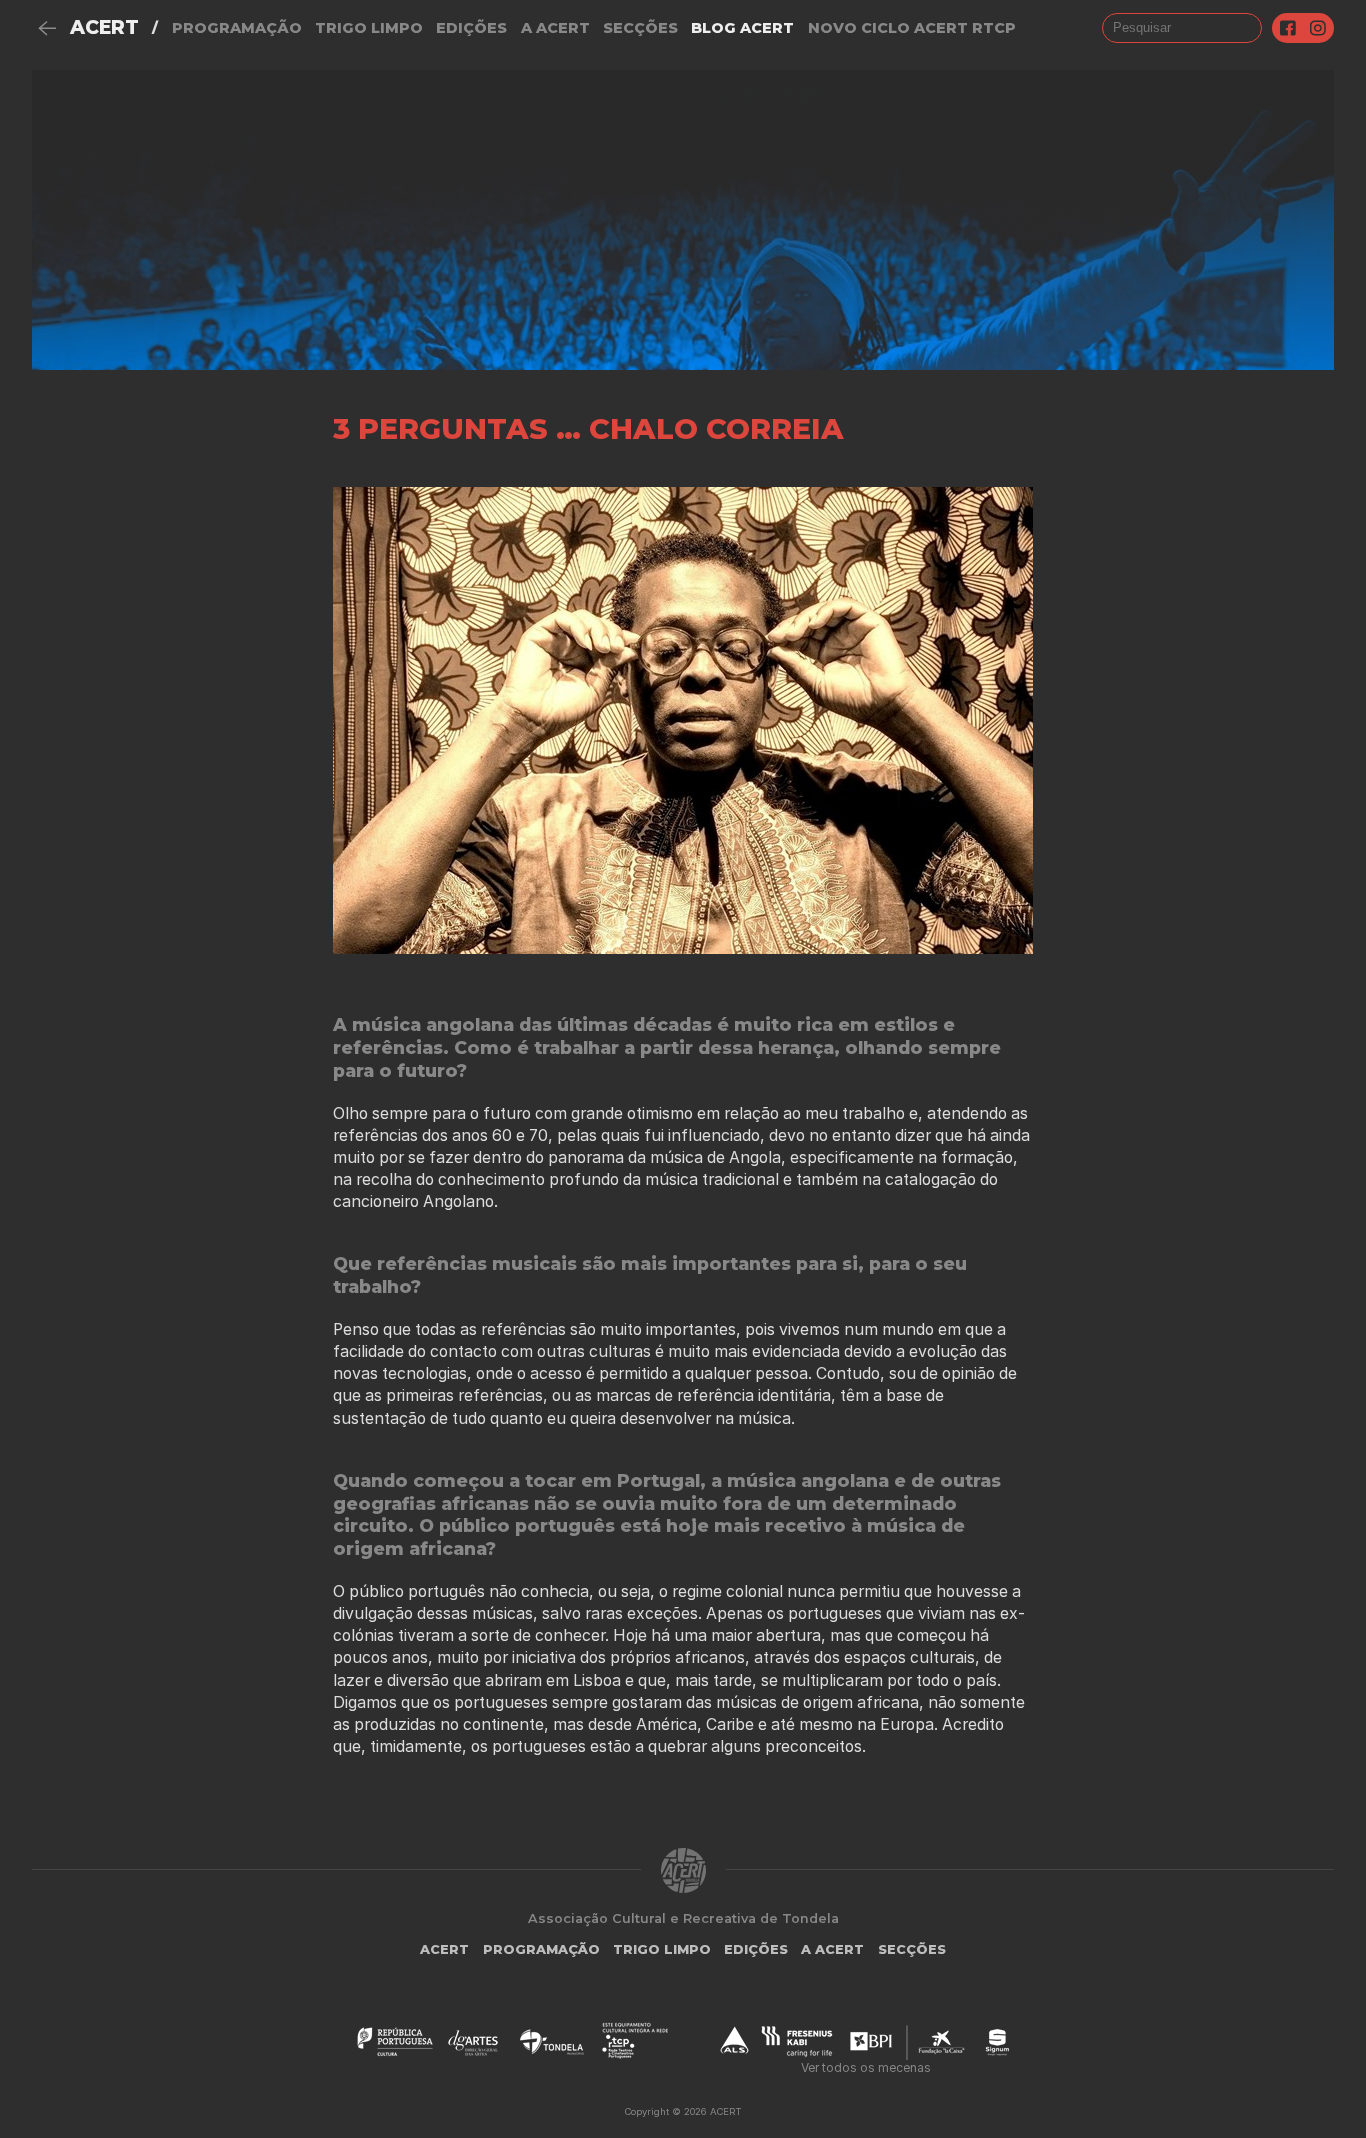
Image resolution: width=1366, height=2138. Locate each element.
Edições (471, 28)
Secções (640, 28)
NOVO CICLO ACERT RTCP (912, 28)
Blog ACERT (742, 28)
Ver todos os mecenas (866, 2067)
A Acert (555, 28)
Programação (237, 28)
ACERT (104, 27)
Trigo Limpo (369, 28)
